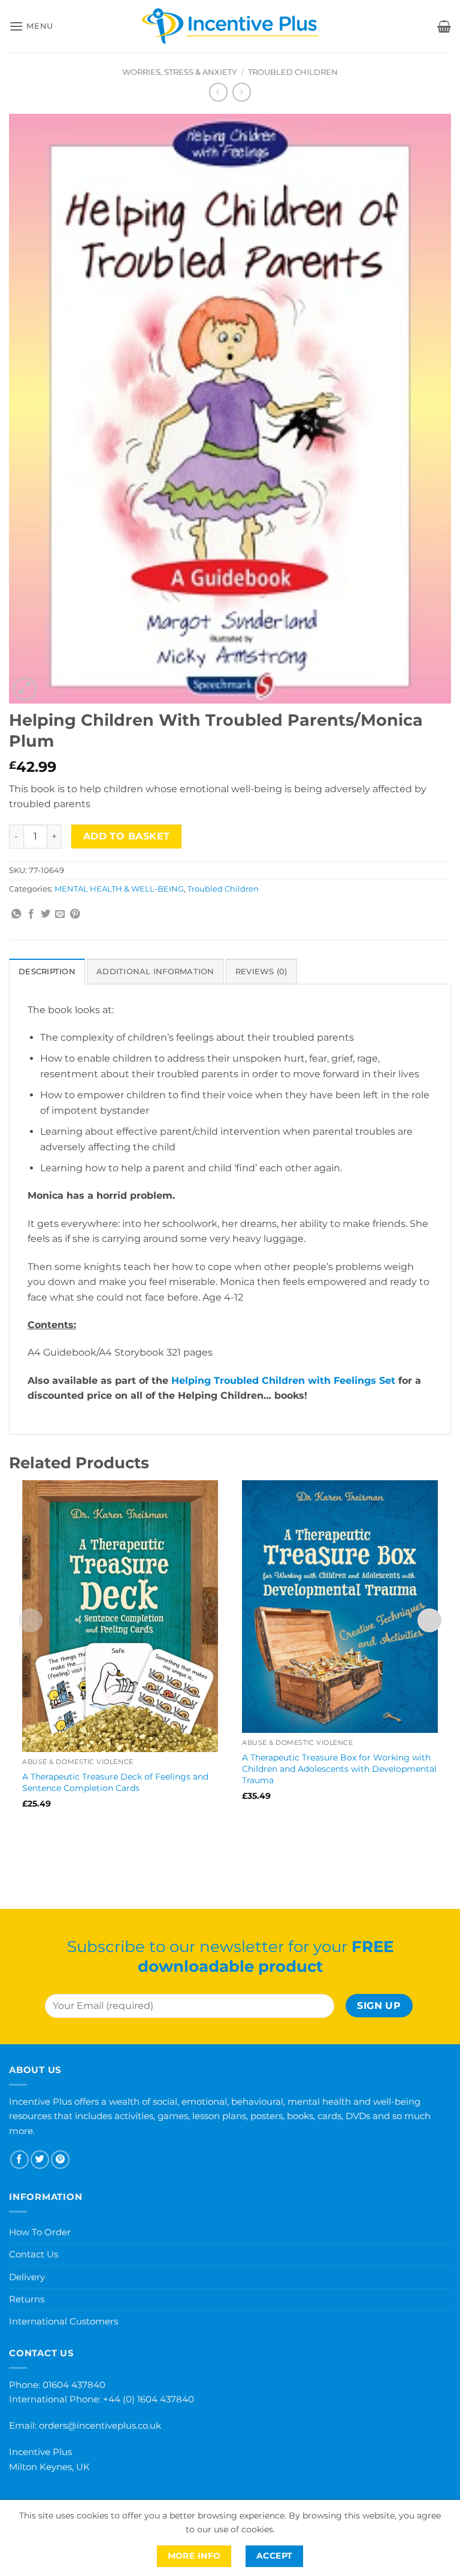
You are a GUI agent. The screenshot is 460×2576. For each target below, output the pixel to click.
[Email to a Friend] (60, 914)
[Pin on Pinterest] (75, 914)
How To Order (40, 2232)
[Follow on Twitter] (40, 2160)
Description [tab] (47, 972)
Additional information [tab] (155, 972)
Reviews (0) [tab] (261, 972)
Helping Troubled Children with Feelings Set (283, 1381)
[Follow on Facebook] (19, 2160)
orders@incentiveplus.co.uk (100, 2425)
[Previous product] (242, 92)
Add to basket (127, 836)
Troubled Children (293, 72)
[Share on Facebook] (31, 914)
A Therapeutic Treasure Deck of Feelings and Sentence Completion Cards (115, 1782)
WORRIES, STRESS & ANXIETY (179, 72)
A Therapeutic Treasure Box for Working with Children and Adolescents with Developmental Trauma (339, 1769)
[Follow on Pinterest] (60, 2160)
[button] (31, 26)
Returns (27, 2299)
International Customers (63, 2321)
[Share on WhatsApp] (16, 914)
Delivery (27, 2277)
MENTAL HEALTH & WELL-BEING (119, 889)
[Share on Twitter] (46, 914)
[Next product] (218, 92)
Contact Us (34, 2254)
